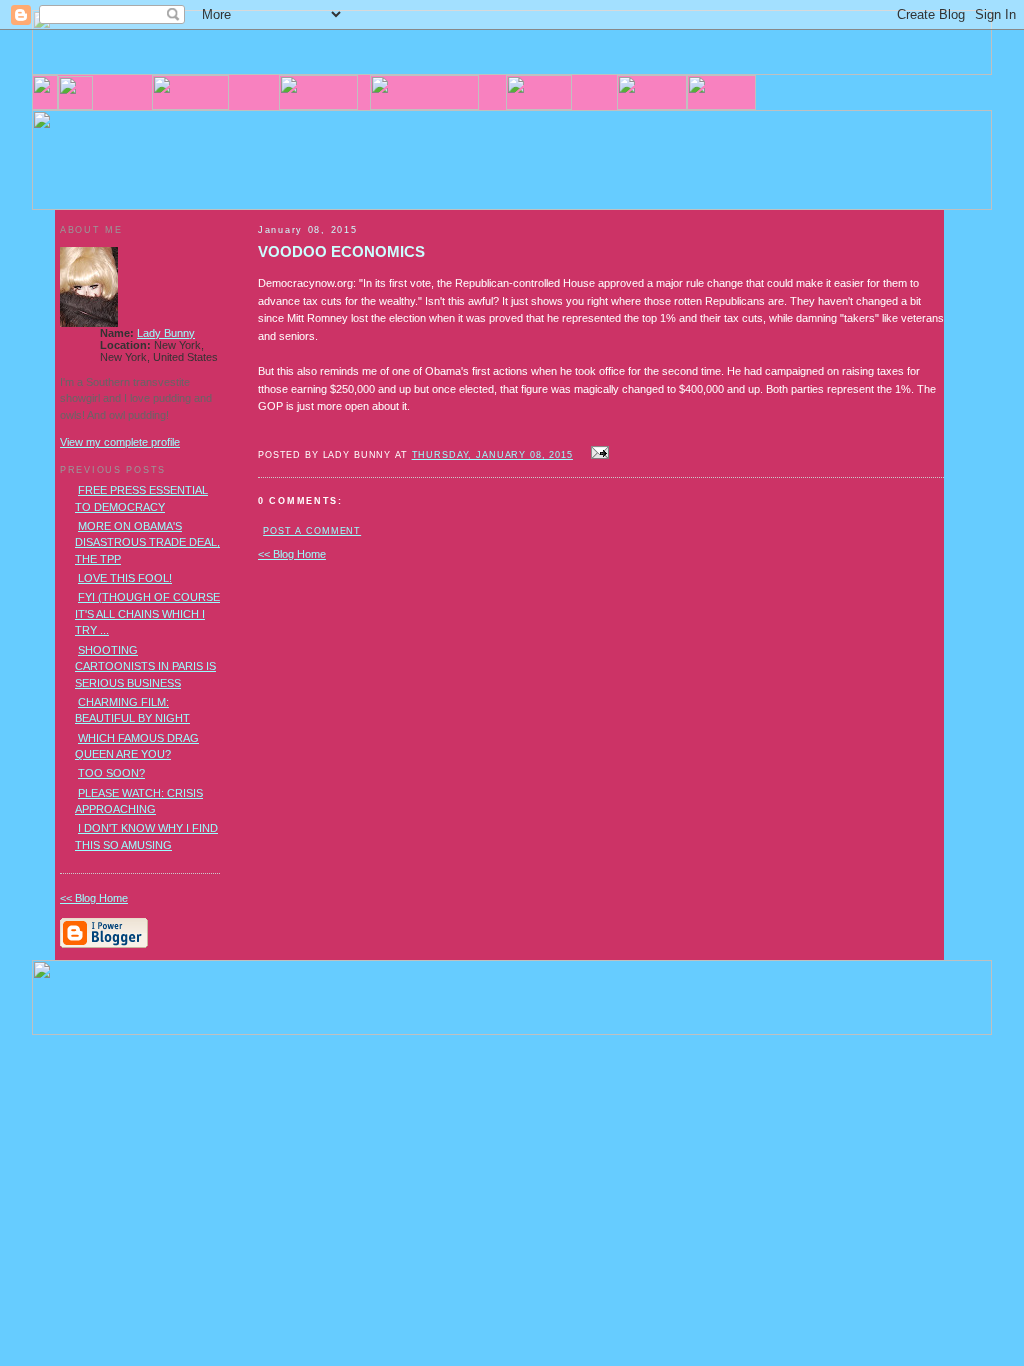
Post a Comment (312, 531)
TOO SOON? (111, 773)
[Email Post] (597, 454)
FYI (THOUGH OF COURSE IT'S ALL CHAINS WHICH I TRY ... (147, 613)
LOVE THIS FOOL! (125, 578)
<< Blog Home (292, 554)
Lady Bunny (166, 333)
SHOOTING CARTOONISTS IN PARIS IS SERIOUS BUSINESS (145, 666)
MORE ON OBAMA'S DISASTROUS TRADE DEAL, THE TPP (147, 542)
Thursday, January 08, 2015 (492, 455)
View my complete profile (120, 442)
